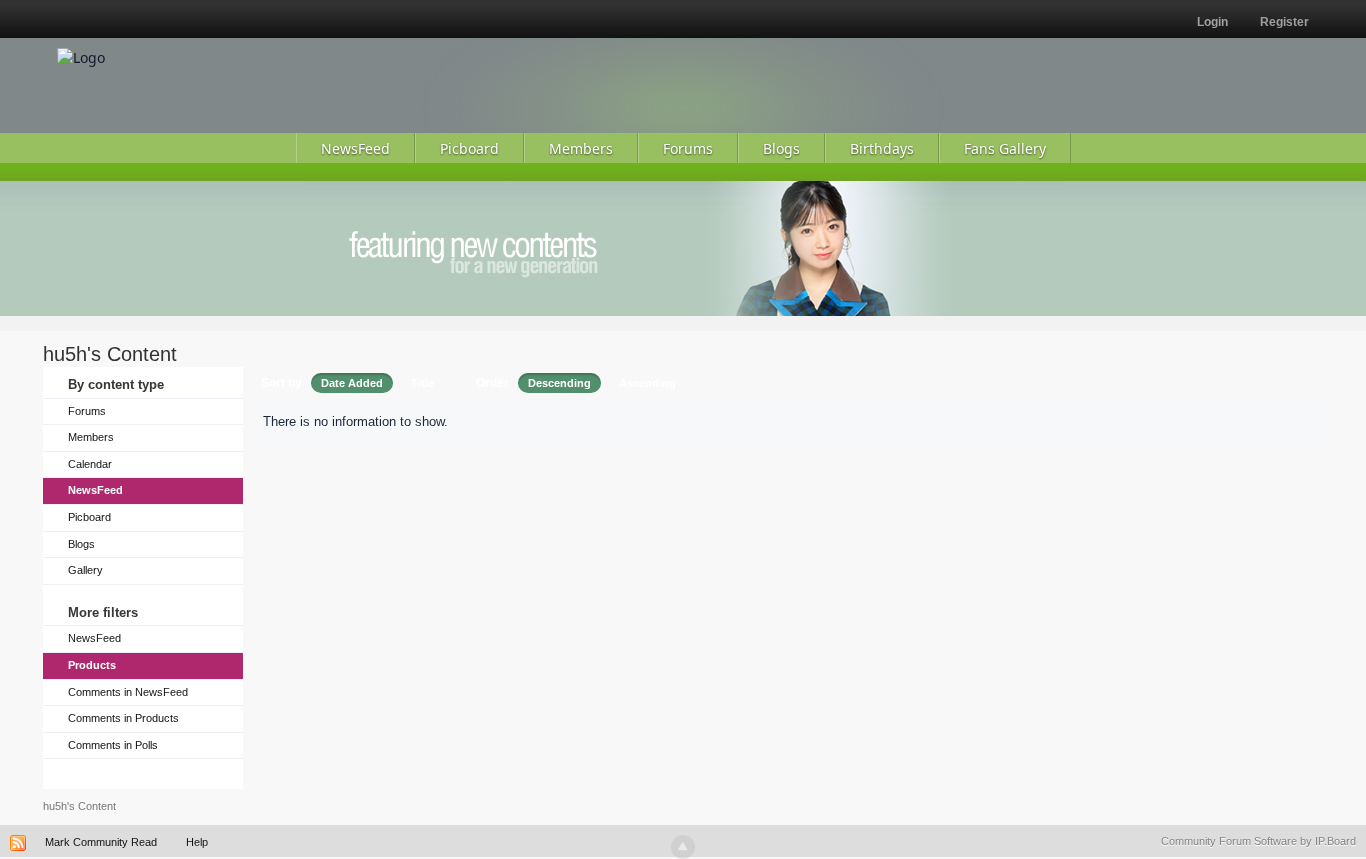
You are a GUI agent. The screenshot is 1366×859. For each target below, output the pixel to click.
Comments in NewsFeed (128, 692)
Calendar (90, 464)
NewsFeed (95, 490)
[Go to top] (683, 847)
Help (197, 842)
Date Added (352, 383)
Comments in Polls (113, 745)
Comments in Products (123, 718)
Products (92, 665)
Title (422, 383)
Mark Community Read (101, 842)
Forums (87, 411)
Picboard (89, 517)
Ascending (647, 383)
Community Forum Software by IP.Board (1258, 841)
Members (91, 437)
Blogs (81, 544)
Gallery (85, 570)
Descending (559, 383)
